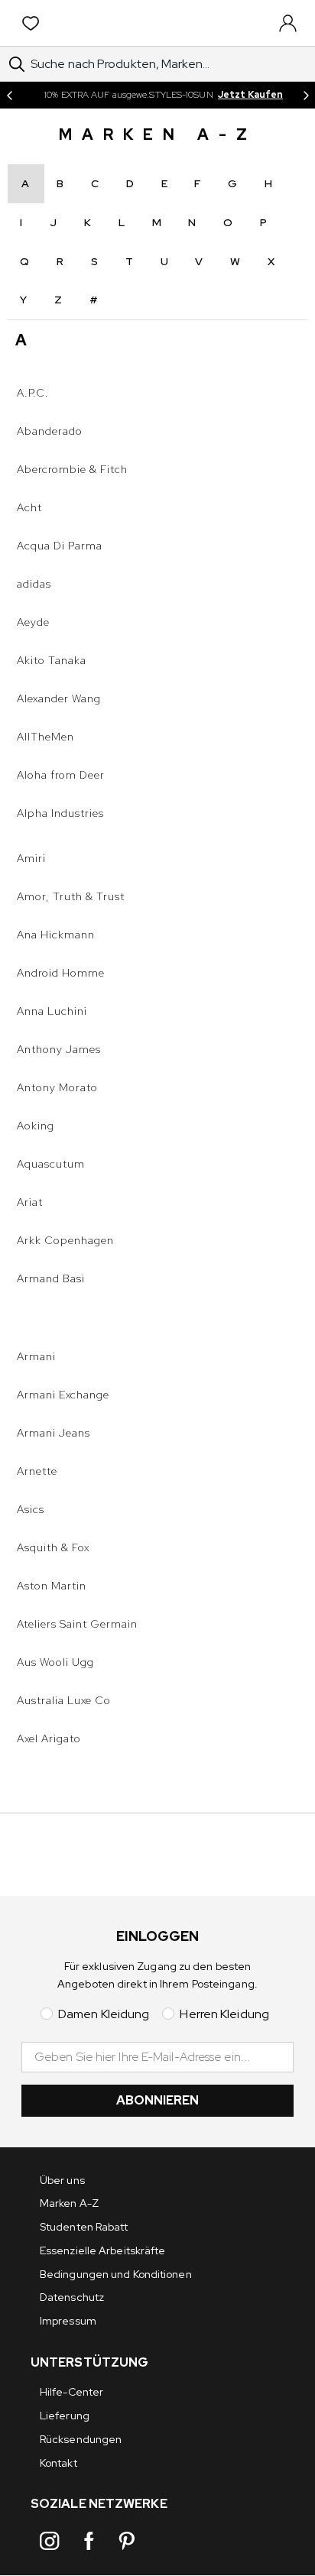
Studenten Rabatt (84, 2227)
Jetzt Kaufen (250, 95)
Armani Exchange (63, 1395)
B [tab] (60, 183)
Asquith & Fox (53, 1547)
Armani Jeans (54, 1433)
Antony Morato (57, 1087)
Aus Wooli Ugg (55, 1662)
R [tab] (60, 261)
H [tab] (269, 183)
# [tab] (94, 300)
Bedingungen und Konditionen (116, 2274)
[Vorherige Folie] (9, 95)
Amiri (31, 858)
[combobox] (157, 64)
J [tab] (54, 222)
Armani (36, 1356)
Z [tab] (58, 300)
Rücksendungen (81, 2439)
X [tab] (271, 261)
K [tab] (88, 222)
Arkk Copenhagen (65, 1240)
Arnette (37, 1471)
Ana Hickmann (56, 935)
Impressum (68, 2321)
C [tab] (95, 183)
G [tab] (233, 183)
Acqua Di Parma (60, 546)
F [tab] (198, 183)
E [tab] (165, 183)
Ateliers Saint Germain (77, 1624)
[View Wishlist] (34, 23)
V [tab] (199, 261)
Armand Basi (51, 1278)
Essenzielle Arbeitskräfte (103, 2250)
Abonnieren (158, 2100)
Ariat (30, 1202)
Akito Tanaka (52, 660)
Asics (31, 1509)
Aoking (36, 1126)
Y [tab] (24, 300)
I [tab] (21, 222)
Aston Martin (52, 1586)
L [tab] (122, 222)
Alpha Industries (60, 813)
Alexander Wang (59, 698)
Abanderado (50, 431)
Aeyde (33, 622)
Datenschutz (72, 2297)
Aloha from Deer (61, 775)
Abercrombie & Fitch (72, 469)
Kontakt (58, 2463)
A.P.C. (33, 393)
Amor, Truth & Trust (71, 896)
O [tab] (228, 222)
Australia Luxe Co (64, 1700)
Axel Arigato (49, 1738)
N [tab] (192, 222)
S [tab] (95, 261)
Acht (29, 507)
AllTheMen (45, 737)
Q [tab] (25, 261)
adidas (34, 584)
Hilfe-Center (71, 2392)
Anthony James (59, 1049)
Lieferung (65, 2416)
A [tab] (26, 183)
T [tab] (130, 261)
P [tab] (264, 222)
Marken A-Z (69, 2203)
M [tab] (157, 222)
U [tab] (165, 261)
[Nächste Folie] (306, 95)
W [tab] (235, 261)
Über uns (62, 2180)
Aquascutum (51, 1164)
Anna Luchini (52, 1011)
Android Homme (61, 973)
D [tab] (130, 183)
